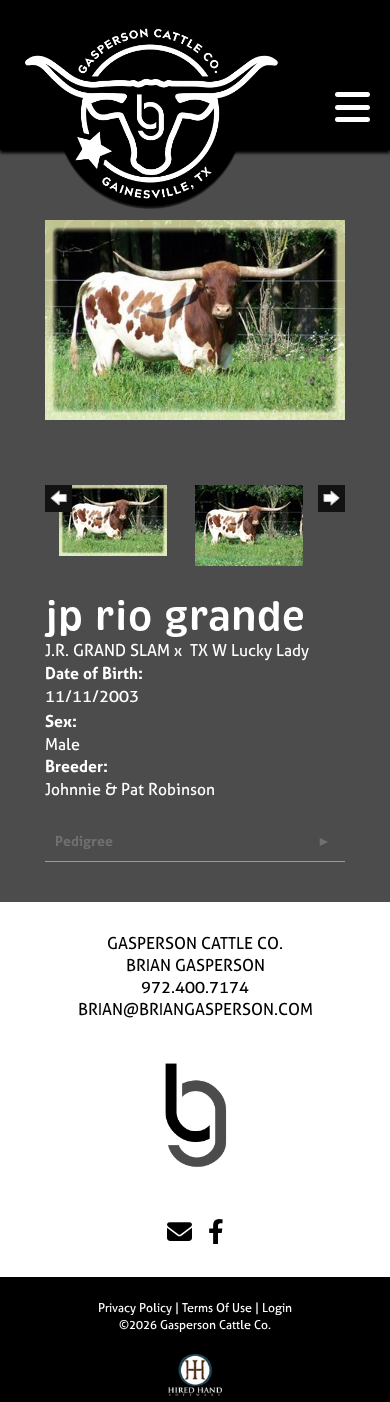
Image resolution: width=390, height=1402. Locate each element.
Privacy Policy (135, 1308)
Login (277, 1308)
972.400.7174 (195, 987)
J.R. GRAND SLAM (107, 650)
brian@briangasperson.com (195, 1009)
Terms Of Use (217, 1308)
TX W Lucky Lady (249, 650)
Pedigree (84, 840)
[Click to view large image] (195, 318)
